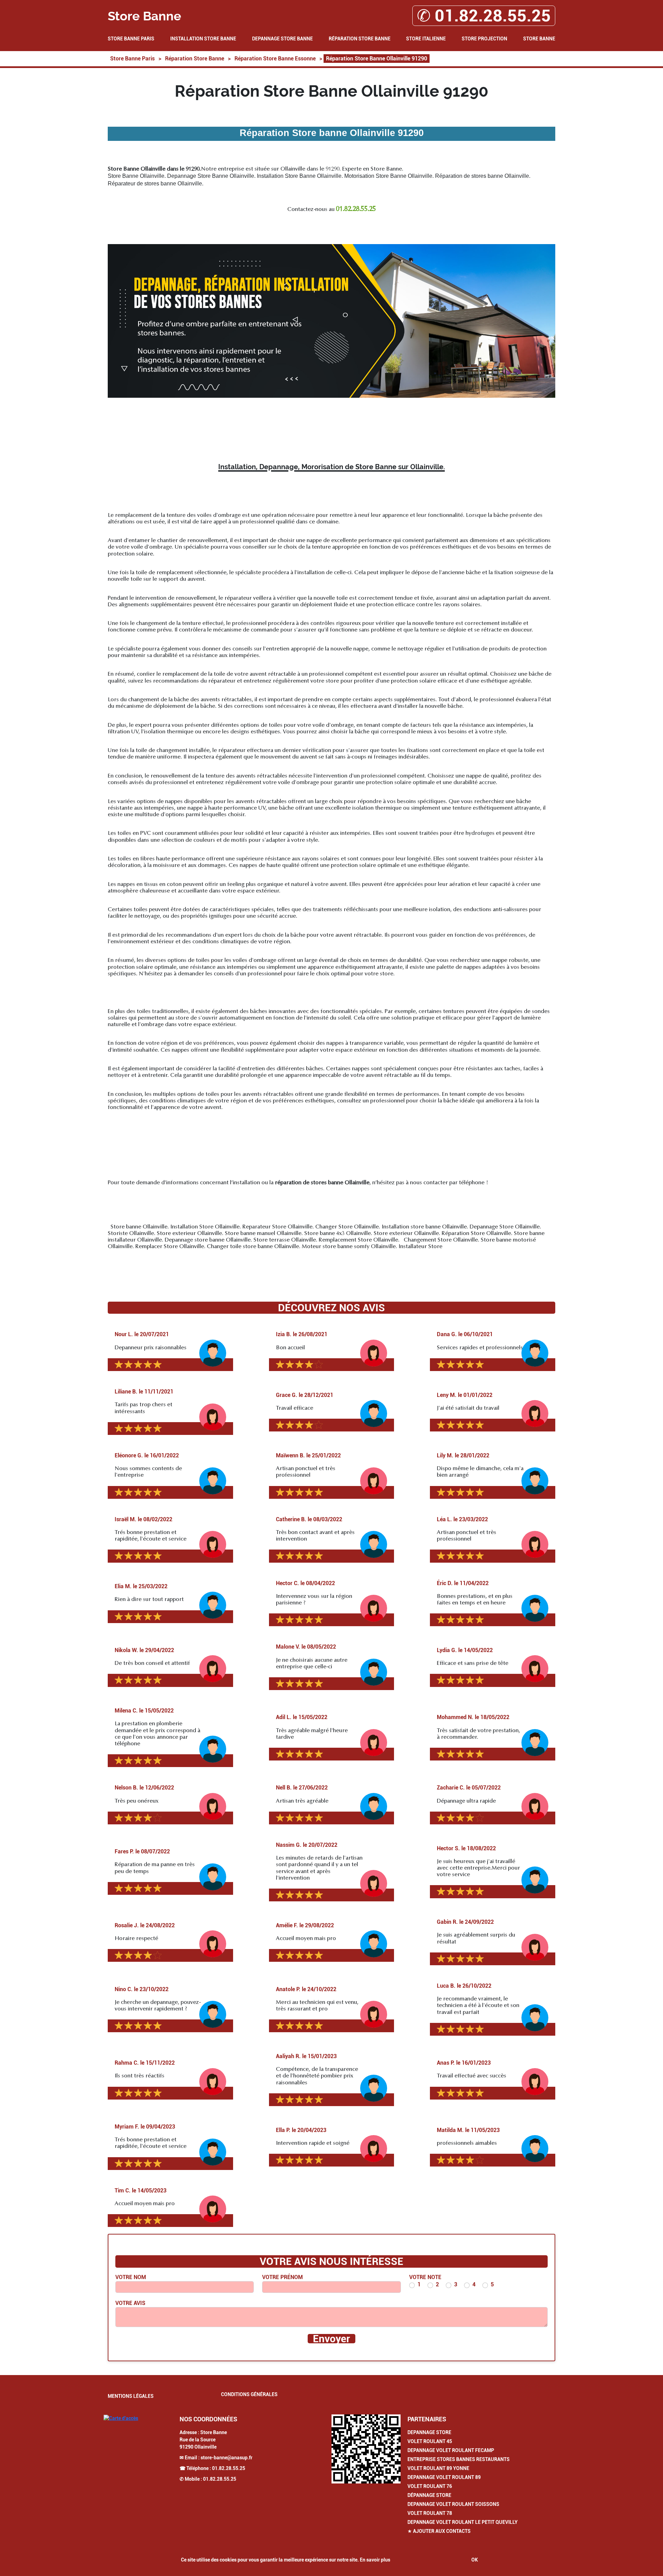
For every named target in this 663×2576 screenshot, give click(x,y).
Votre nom (131, 2277)
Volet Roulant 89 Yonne (438, 2468)
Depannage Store (429, 2432)
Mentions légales (131, 2396)
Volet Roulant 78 (430, 2513)
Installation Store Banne (203, 39)
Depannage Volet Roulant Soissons (453, 2504)
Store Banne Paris (131, 39)
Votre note (425, 2277)
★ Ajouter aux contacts (439, 2531)
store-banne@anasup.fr (227, 2458)
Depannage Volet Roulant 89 (444, 2477)
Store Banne (539, 39)
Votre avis (130, 2303)
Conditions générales (249, 2394)
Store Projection (484, 39)
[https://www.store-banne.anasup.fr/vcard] (366, 2449)
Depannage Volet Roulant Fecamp (451, 2450)
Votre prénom (282, 2277)
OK (475, 2560)
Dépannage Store (429, 2495)
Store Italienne (426, 39)
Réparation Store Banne (360, 39)
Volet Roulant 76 (430, 2486)
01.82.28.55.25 (229, 2468)
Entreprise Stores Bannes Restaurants (459, 2459)
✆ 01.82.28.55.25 (484, 16)
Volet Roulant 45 (430, 2441)
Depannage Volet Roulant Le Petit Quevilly (463, 2522)
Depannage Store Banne (282, 39)
